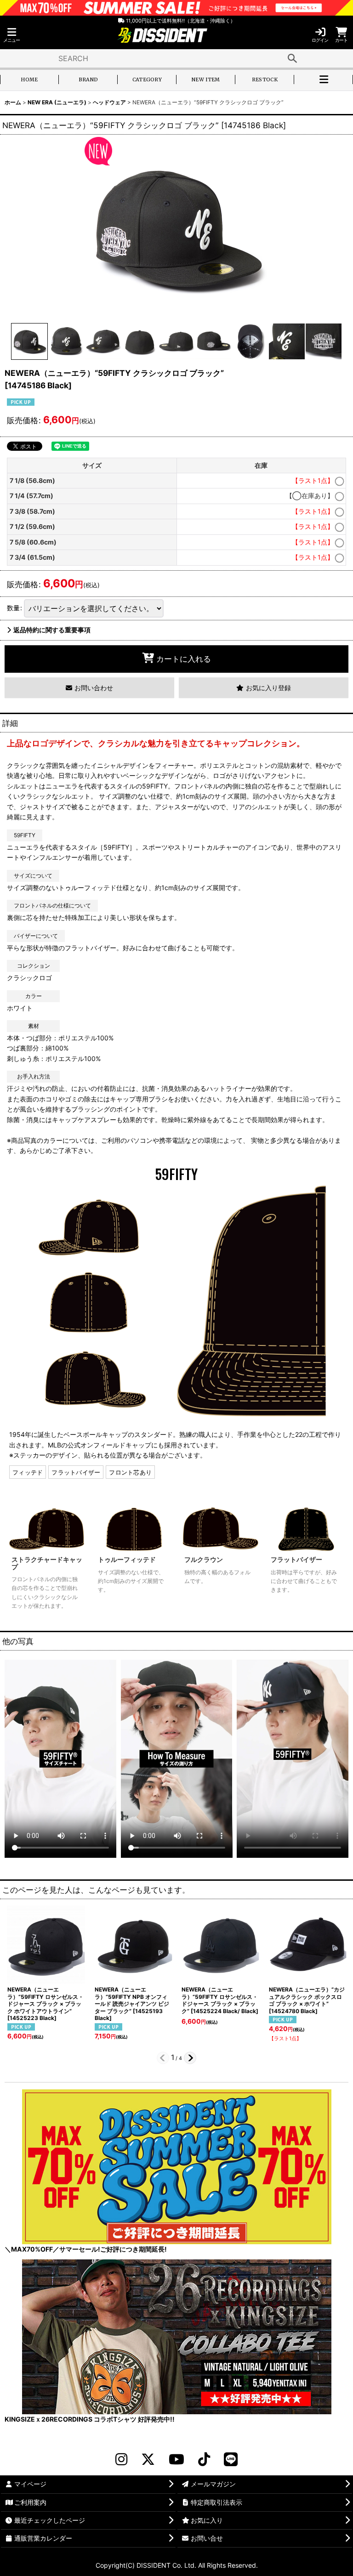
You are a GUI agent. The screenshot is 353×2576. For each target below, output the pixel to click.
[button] (11, 35)
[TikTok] (204, 2459)
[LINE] (231, 2459)
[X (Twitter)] (148, 2459)
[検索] (292, 58)
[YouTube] (176, 2459)
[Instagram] (121, 2459)
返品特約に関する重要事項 (52, 630)
